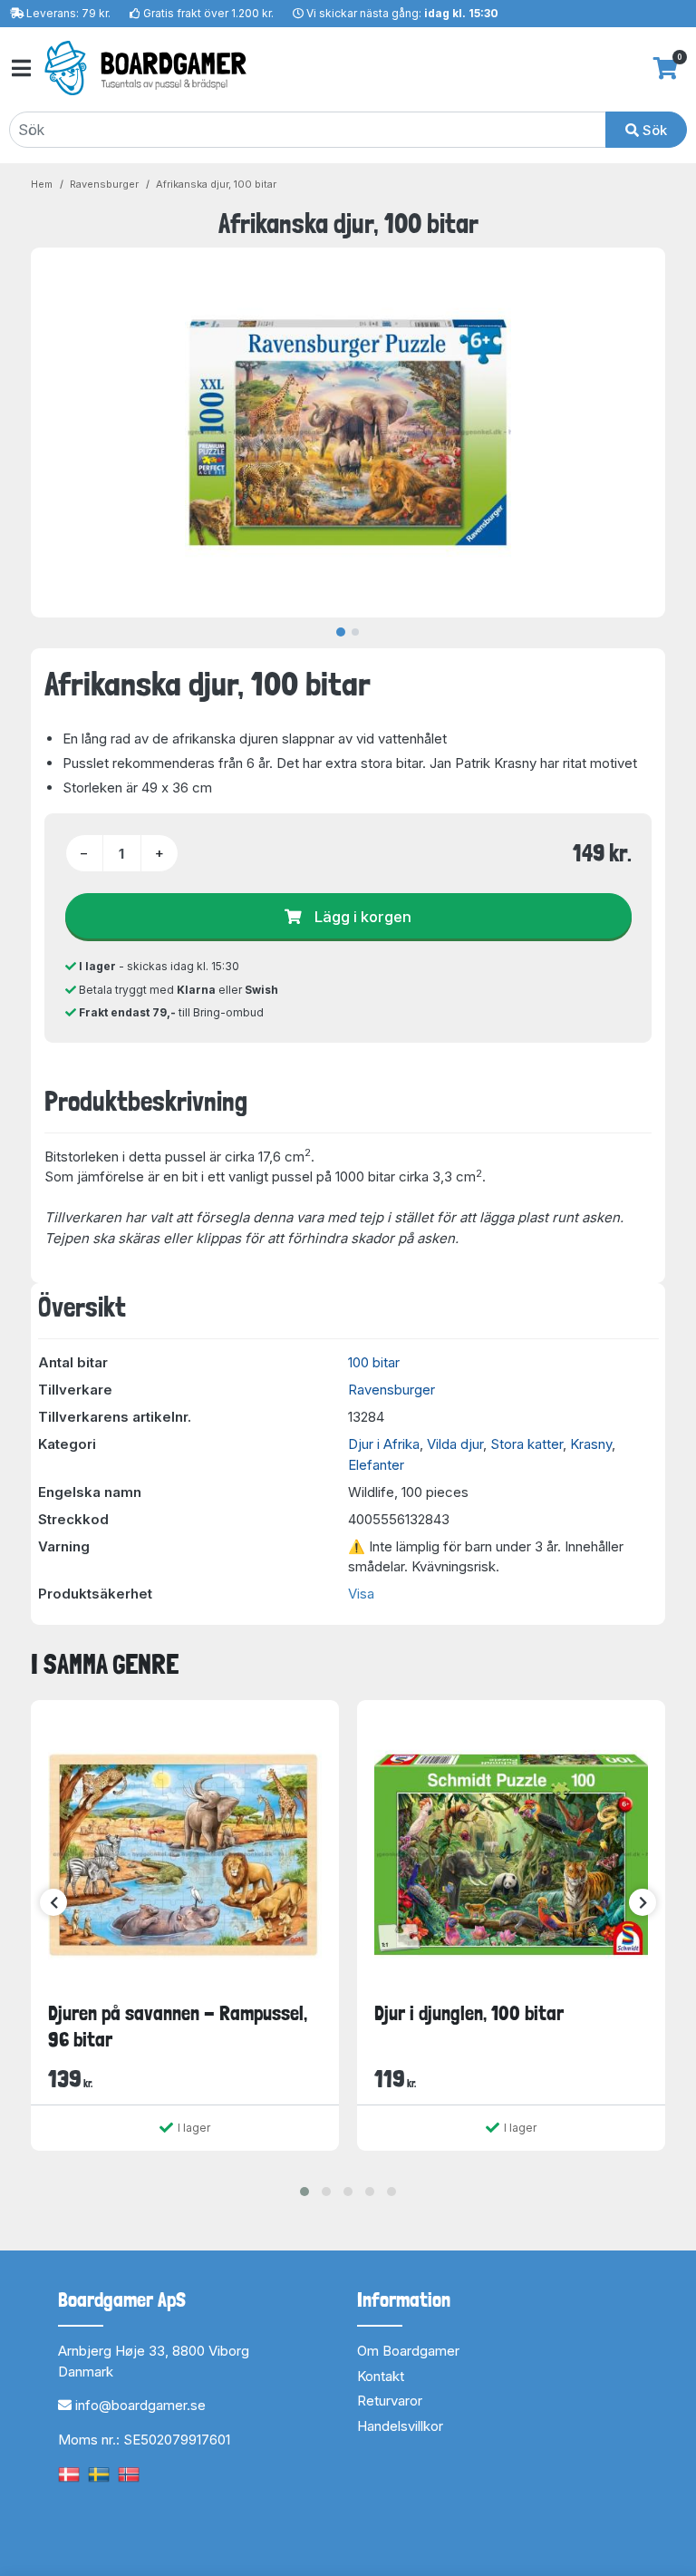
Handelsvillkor (400, 2426)
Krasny (591, 1444)
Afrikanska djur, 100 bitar (216, 184)
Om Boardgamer (408, 2351)
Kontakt (381, 2376)
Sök (653, 130)
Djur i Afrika (384, 1444)
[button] (304, 2192)
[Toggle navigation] (20, 68)
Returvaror (390, 2401)
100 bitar (374, 1362)
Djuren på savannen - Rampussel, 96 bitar (178, 2026)
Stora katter (527, 1444)
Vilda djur (455, 1444)
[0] (666, 68)
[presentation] (53, 1902)
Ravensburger (104, 184)
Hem (42, 184)
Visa (361, 1594)
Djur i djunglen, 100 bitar (469, 2013)
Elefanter (376, 1465)
